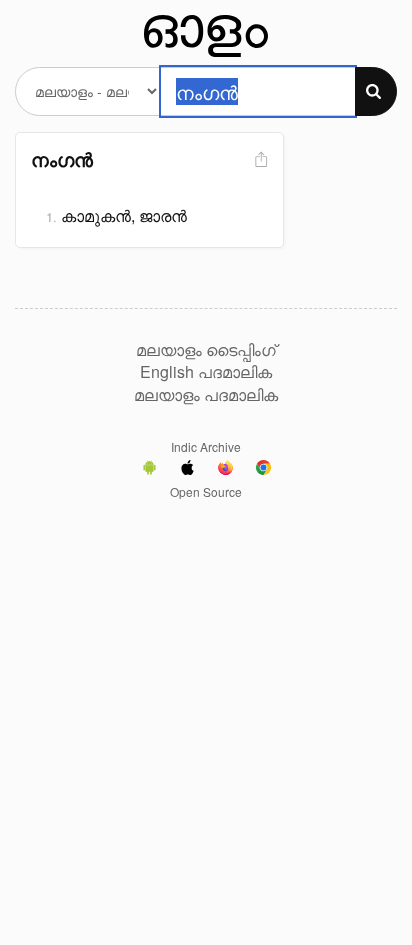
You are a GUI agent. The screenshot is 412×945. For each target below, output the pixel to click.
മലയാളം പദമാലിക (206, 395)
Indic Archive (206, 446)
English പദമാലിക (206, 372)
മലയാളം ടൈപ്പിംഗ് (206, 350)
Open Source (206, 491)
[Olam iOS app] (187, 470)
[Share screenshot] (259, 160)
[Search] (376, 91)
